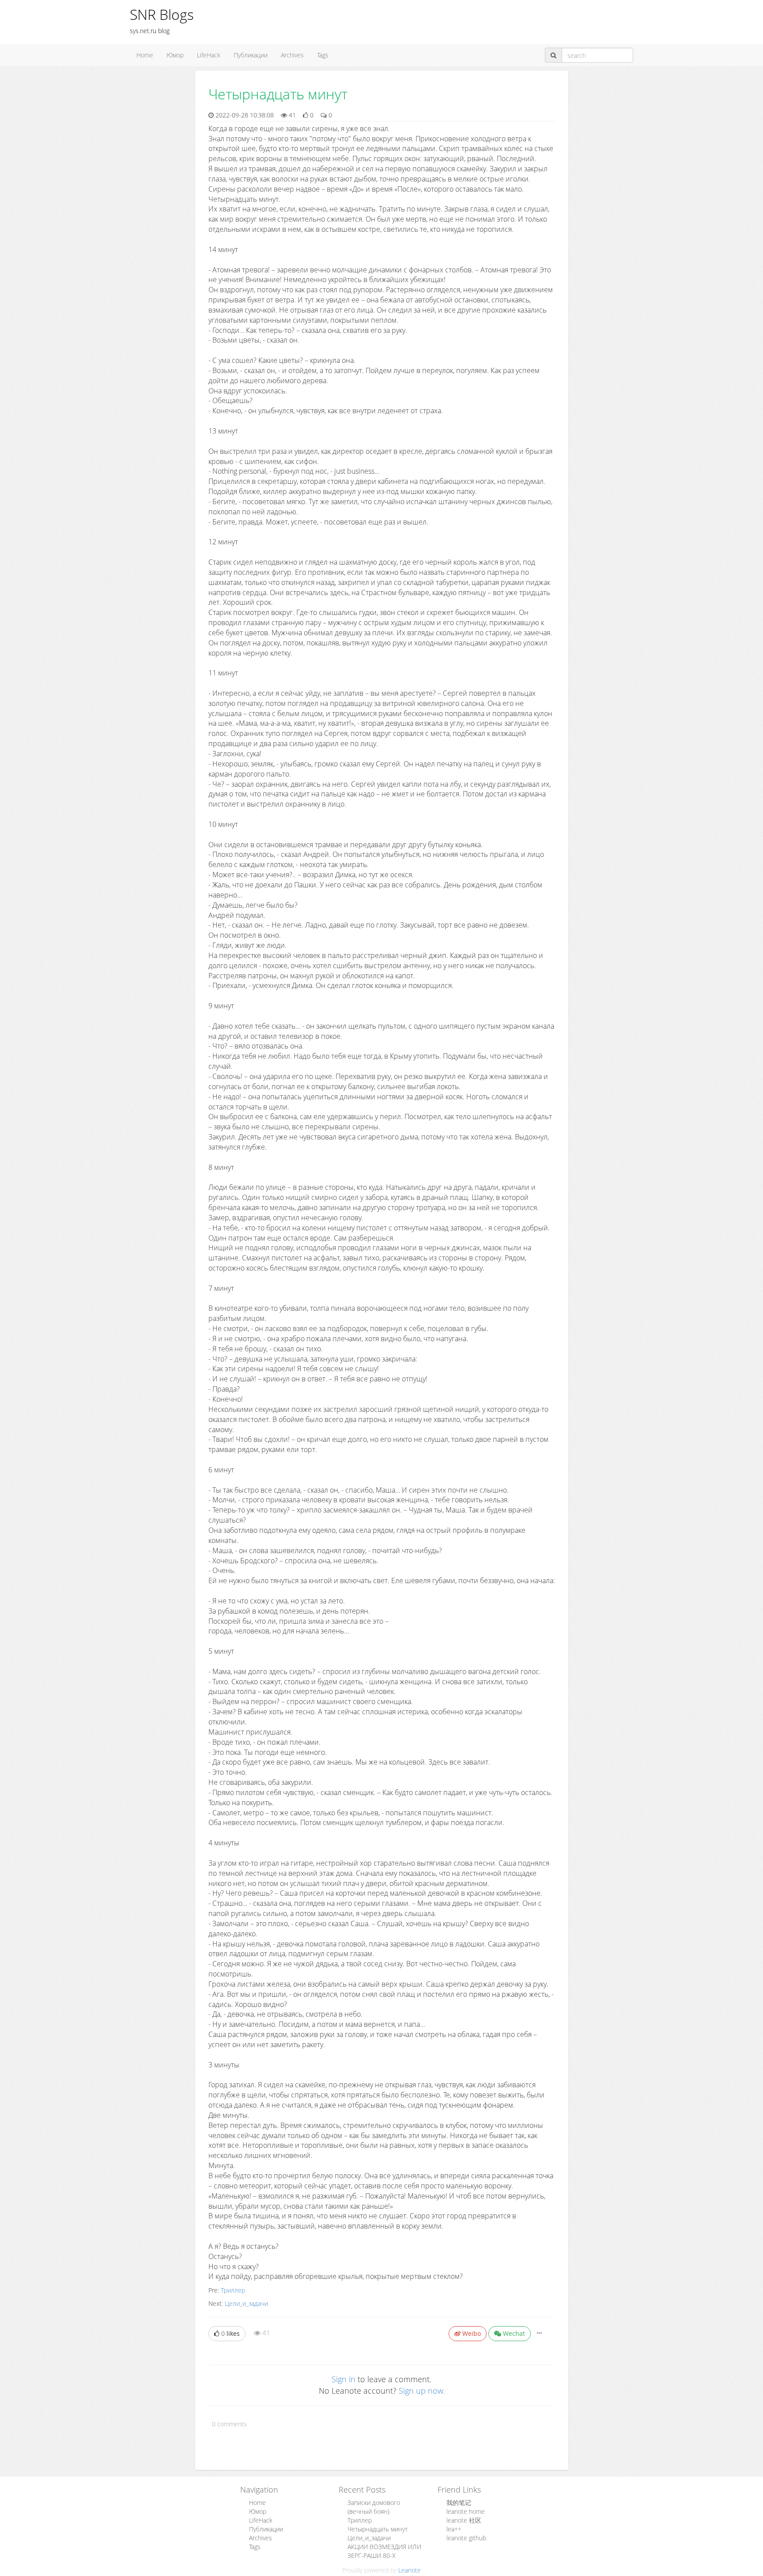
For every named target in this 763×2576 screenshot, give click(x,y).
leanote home (466, 2511)
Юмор (175, 55)
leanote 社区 (464, 2520)
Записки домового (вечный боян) (374, 2507)
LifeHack (209, 55)
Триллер (233, 2290)
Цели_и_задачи (246, 2303)
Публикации (251, 55)
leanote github (466, 2538)
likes (230, 2333)
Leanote (410, 2570)
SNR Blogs (162, 14)
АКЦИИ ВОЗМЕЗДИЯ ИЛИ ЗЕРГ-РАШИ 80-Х (384, 2551)
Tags (323, 55)
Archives (292, 55)
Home (145, 55)
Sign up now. (422, 2391)
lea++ (454, 2529)
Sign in (344, 2379)
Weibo (471, 2333)
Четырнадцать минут (378, 2529)
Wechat (513, 2333)
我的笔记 (459, 2502)
